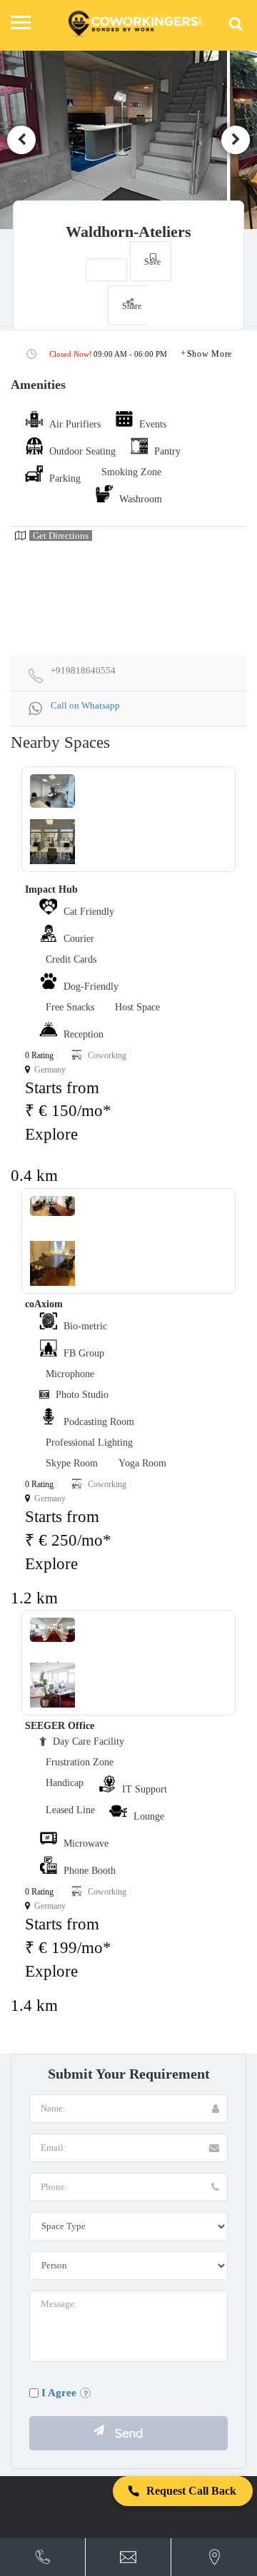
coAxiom (44, 1304)
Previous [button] (21, 140)
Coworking (107, 1055)
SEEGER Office (60, 1726)
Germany (50, 1070)
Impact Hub (51, 889)
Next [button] (236, 140)
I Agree (59, 2393)
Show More (210, 354)
